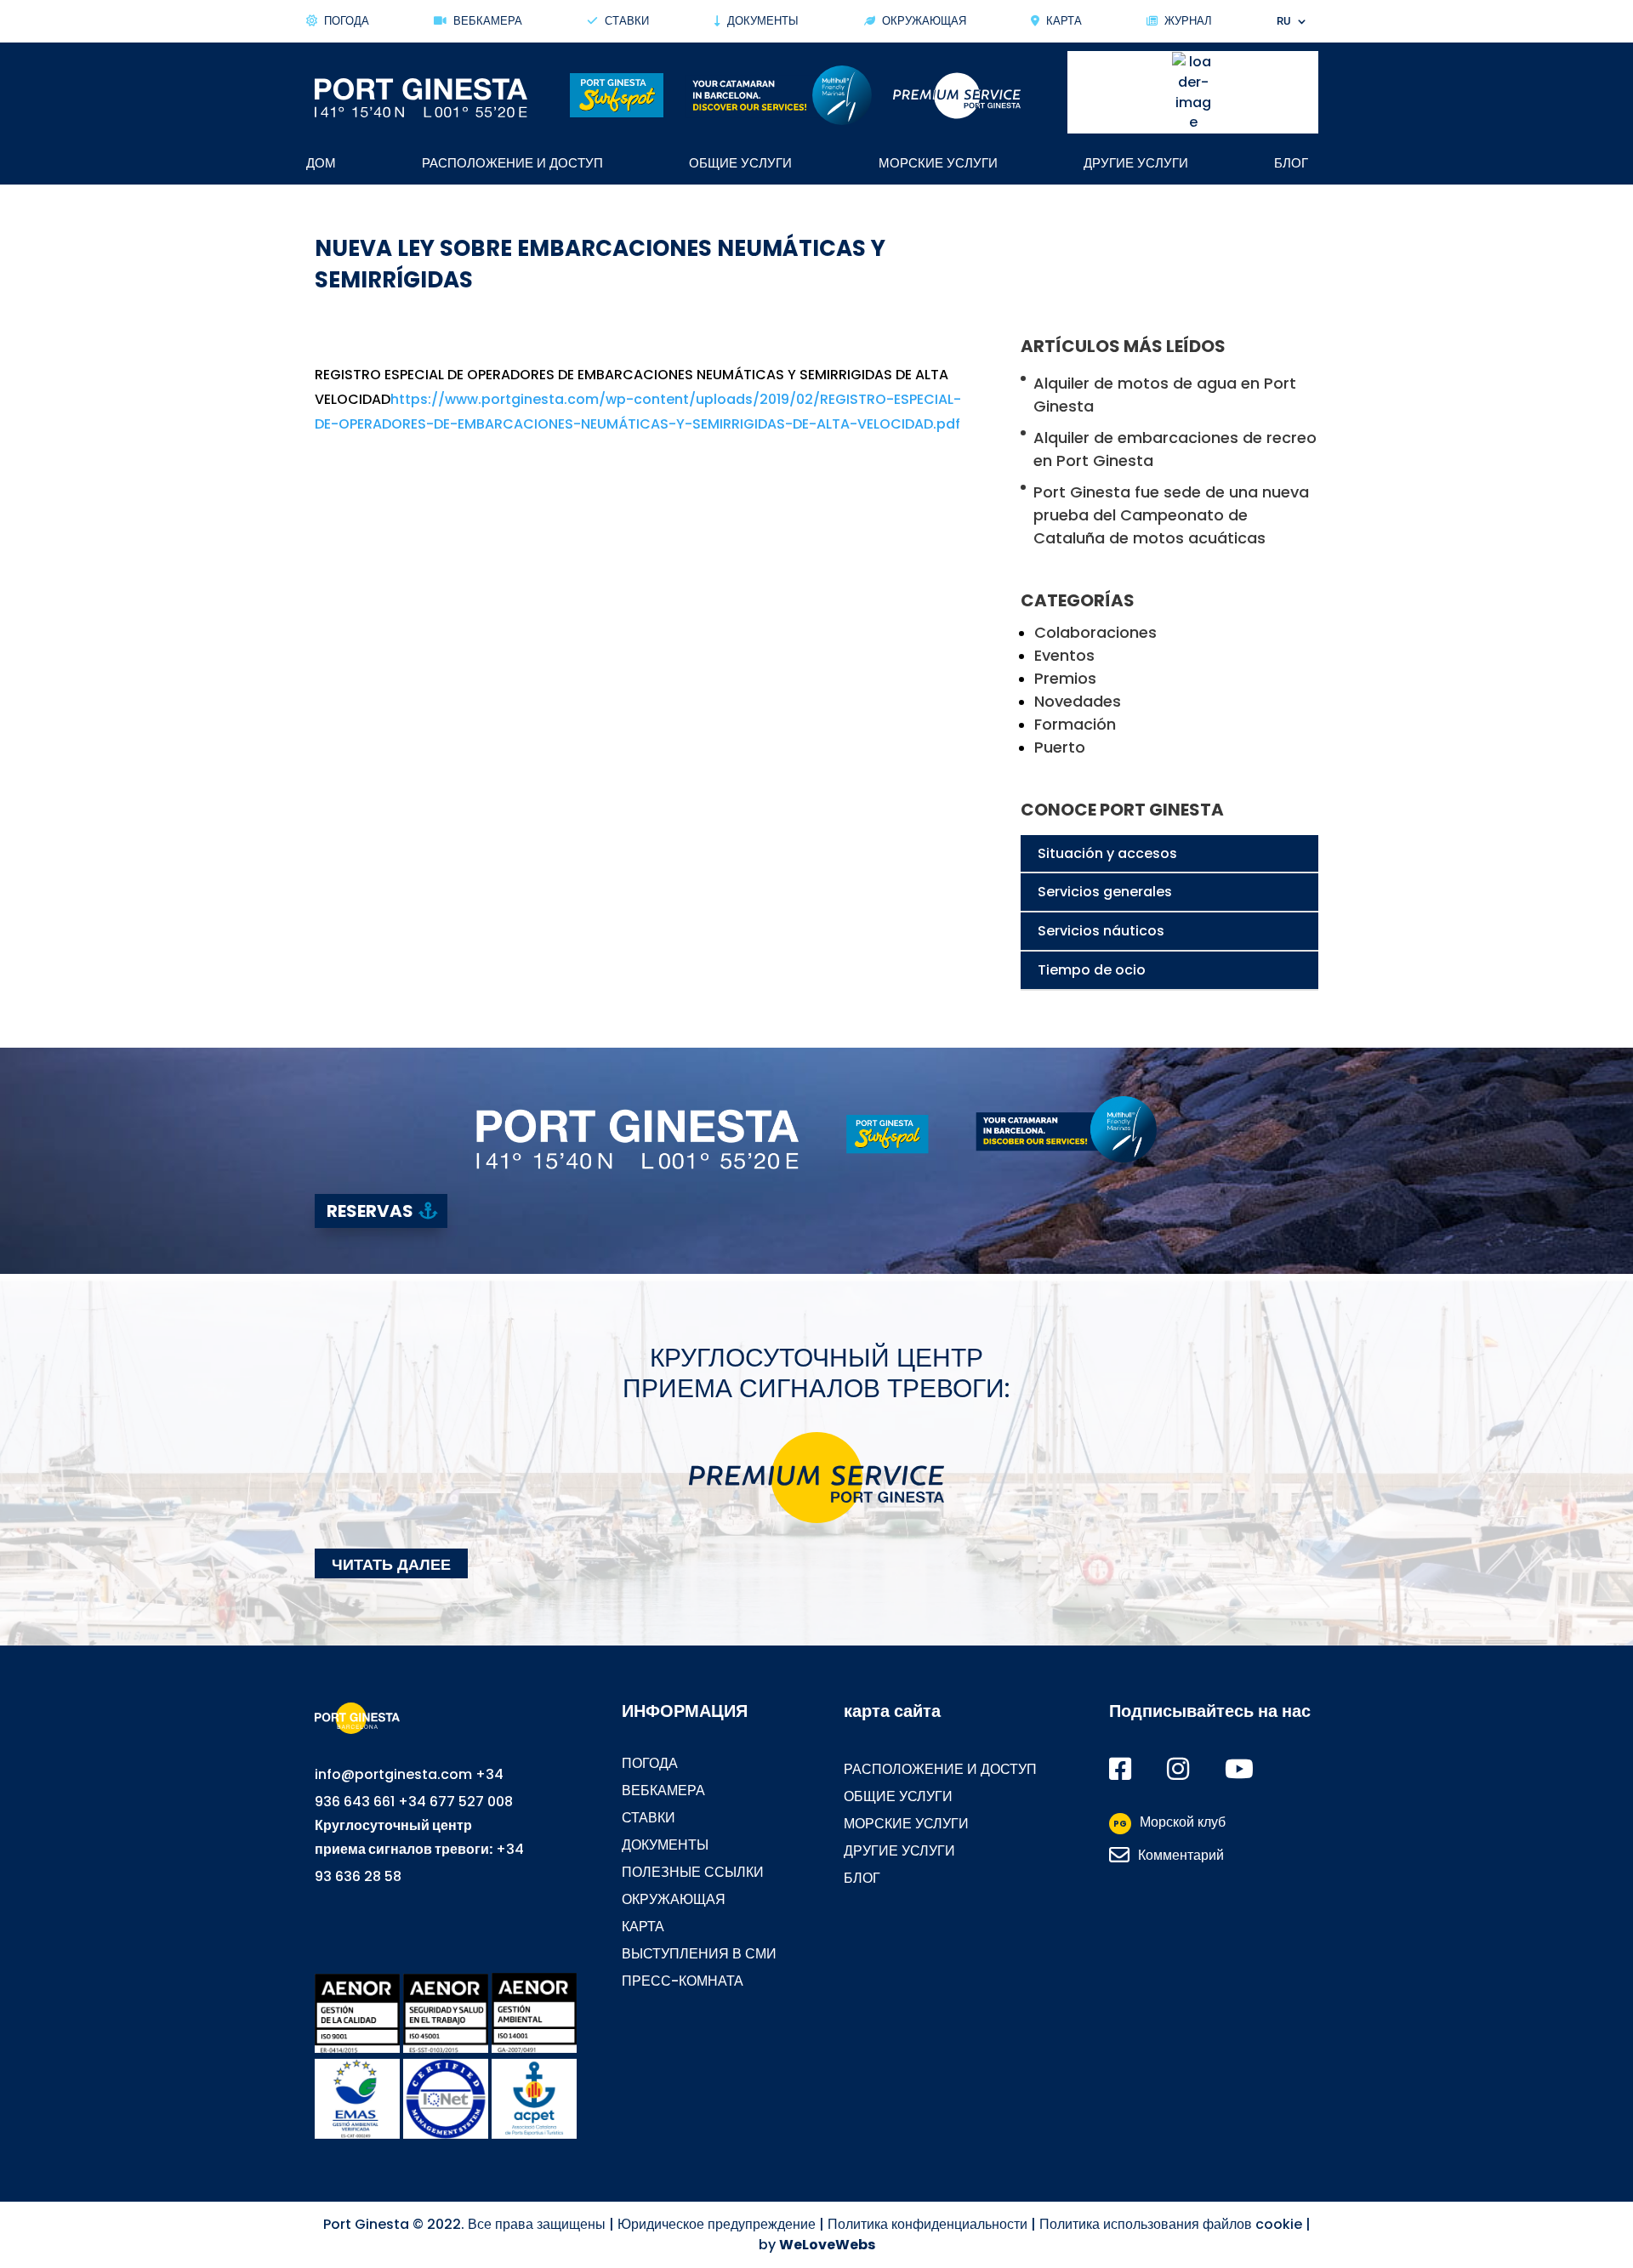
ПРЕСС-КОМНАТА (683, 1981)
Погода (347, 21)
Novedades (1078, 701)
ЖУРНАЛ (1188, 21)
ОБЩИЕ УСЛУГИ (898, 1796)
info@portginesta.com (393, 1774)
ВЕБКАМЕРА (663, 1791)
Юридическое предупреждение (717, 2224)
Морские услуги (938, 164)
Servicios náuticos (1101, 931)
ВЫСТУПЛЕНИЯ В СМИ (699, 1954)
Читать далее (391, 1564)
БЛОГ (862, 1878)
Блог (1291, 164)
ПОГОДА (650, 1763)
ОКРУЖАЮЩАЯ (924, 21)
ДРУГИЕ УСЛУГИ (899, 1851)
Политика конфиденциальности (927, 2224)
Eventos (1064, 655)
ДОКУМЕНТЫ (665, 1845)
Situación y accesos (1107, 853)
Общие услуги (740, 164)
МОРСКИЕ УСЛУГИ (906, 1824)
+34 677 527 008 (455, 1802)
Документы (763, 21)
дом (321, 164)
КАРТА (1064, 21)
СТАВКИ (627, 21)
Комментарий (1181, 1855)
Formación (1075, 724)
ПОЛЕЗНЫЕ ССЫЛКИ (693, 1872)
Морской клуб (1169, 1822)
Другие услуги (1136, 164)
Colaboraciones (1095, 632)
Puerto (1060, 747)
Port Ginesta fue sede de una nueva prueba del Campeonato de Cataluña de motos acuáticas (1171, 515)
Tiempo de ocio (1092, 970)
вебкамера (488, 21)
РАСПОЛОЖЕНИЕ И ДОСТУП (512, 164)
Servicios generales (1105, 892)
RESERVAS (370, 1211)
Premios (1065, 678)
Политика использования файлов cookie (1171, 2224)
